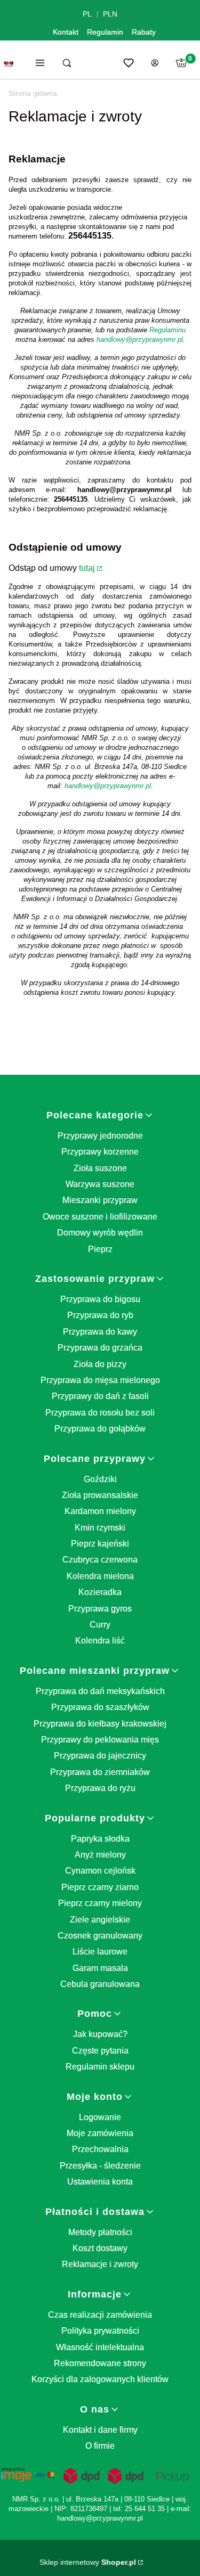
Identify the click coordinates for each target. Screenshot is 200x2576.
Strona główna (33, 93)
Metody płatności (100, 2232)
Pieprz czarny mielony (100, 1903)
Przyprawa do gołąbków (100, 1429)
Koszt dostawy (100, 2248)
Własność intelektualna (100, 2347)
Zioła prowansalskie (100, 1495)
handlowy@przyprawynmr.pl (140, 340)
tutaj (87, 568)
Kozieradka (100, 1592)
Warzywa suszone (100, 1184)
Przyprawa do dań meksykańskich (100, 1691)
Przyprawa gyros (100, 1609)
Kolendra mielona (100, 1576)
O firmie (100, 2446)
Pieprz (100, 1249)
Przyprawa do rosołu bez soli (100, 1413)
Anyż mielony (100, 1855)
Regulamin (105, 32)
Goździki (100, 1479)
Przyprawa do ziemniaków (100, 1772)
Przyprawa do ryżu (100, 1788)
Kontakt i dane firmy (100, 2430)
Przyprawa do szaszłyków (100, 1707)
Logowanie (100, 2117)
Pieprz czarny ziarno (100, 1887)
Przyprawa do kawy (100, 1332)
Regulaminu (167, 330)
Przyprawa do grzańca (100, 1348)
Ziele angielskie (100, 1920)
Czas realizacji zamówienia (100, 2315)
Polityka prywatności (100, 2331)
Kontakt (66, 32)
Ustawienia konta (100, 2182)
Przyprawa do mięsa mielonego (100, 1380)
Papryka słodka (100, 1839)
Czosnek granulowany (100, 1936)
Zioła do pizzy (100, 1364)
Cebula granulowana (100, 1984)
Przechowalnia (100, 2149)
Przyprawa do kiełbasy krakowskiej (100, 1724)
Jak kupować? (100, 2034)
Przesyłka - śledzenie (100, 2166)
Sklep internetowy (88, 2562)
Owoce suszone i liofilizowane (100, 1217)
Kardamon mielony (100, 1511)
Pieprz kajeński (100, 1544)
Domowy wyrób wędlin (100, 1233)
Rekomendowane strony (100, 2363)
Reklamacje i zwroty (100, 2264)
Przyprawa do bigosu (100, 1299)
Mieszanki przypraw (100, 1200)
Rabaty (144, 32)
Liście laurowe (100, 1952)
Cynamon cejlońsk (100, 1871)
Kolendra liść (100, 1641)
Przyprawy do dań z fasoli (100, 1396)
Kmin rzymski (100, 1528)
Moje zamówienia (100, 2133)
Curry (100, 1625)
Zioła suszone (100, 1168)
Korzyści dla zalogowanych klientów (100, 2379)
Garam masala (100, 1968)
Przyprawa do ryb (100, 1315)
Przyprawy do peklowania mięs (100, 1740)
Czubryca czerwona (100, 1560)
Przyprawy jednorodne (100, 1136)
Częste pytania (100, 2051)
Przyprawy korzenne (100, 1152)
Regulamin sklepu (100, 2067)
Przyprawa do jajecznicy (100, 1756)
